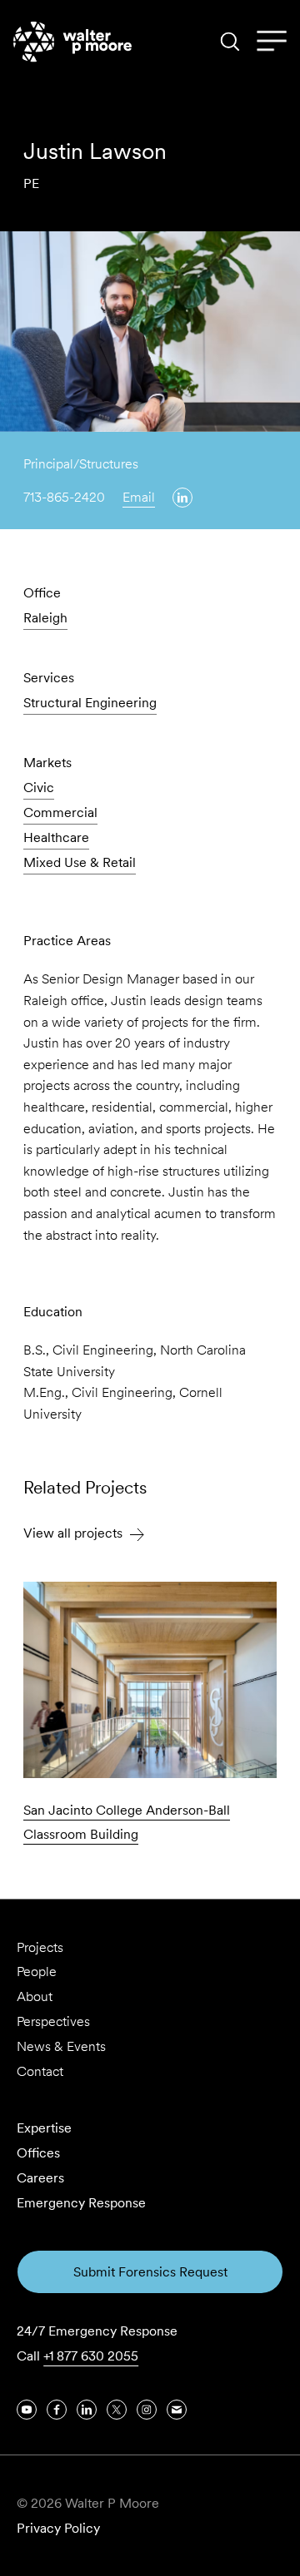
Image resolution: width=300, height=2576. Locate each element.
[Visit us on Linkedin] (182, 498)
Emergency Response (81, 2203)
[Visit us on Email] (177, 2410)
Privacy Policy (58, 2528)
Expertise (44, 2128)
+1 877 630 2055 (91, 2356)
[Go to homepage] (72, 42)
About (35, 1996)
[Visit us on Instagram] (147, 2410)
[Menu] (272, 42)
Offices (38, 2153)
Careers (40, 2178)
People (37, 1972)
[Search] (230, 42)
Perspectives (53, 2021)
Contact (40, 2071)
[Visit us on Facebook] (57, 2410)
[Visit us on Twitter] (117, 2410)
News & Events (61, 2046)
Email (139, 497)
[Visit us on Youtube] (27, 2410)
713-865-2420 (64, 497)
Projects (40, 1947)
